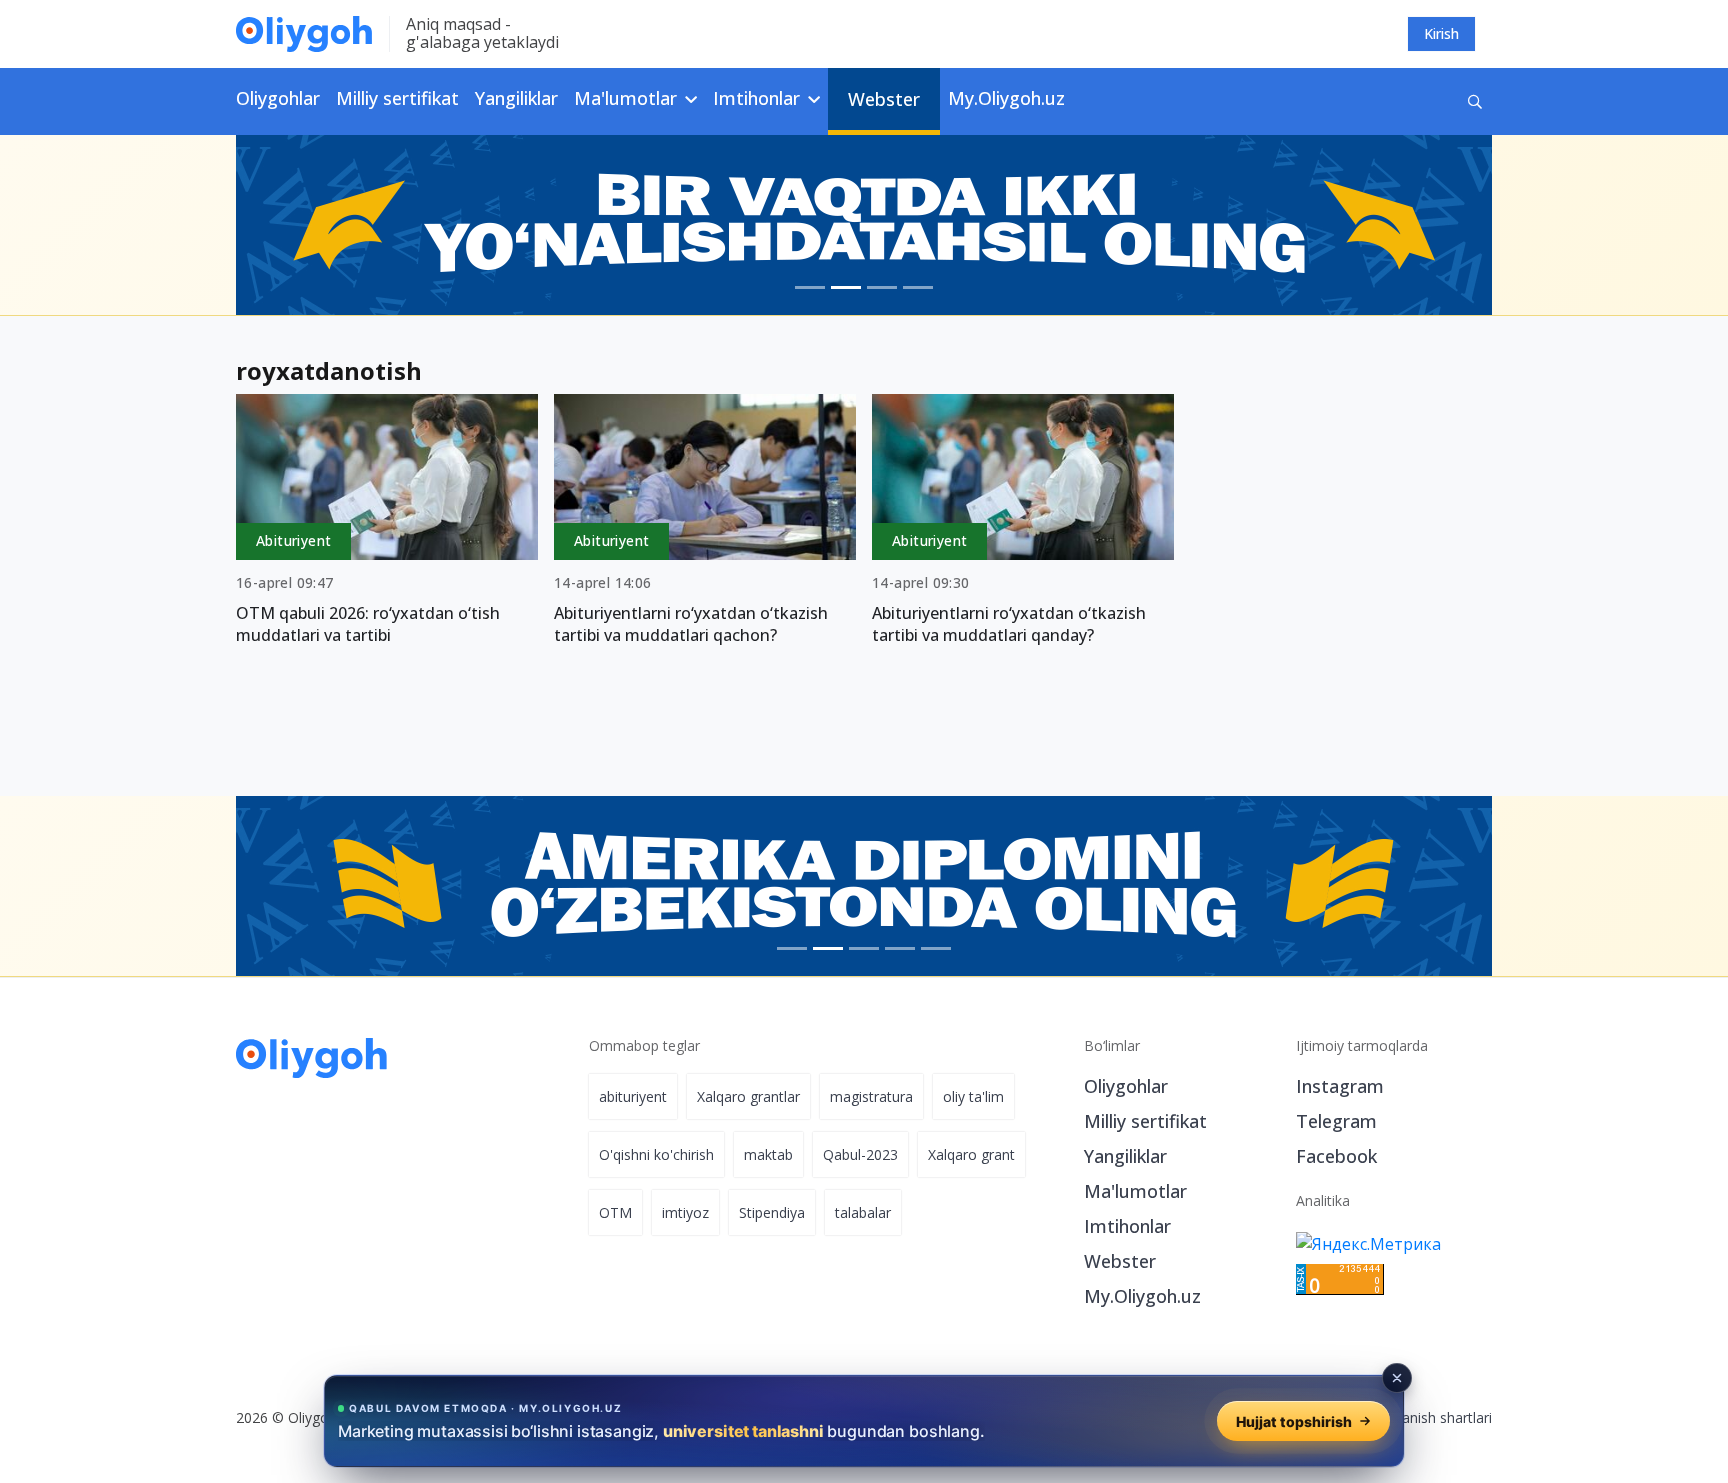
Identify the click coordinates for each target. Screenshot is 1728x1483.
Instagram (1340, 1086)
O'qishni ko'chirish (656, 1154)
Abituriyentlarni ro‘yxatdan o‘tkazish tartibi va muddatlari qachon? (691, 624)
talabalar (863, 1212)
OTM (615, 1212)
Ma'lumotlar (1135, 1191)
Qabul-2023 (860, 1154)
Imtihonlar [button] (759, 98)
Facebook (1336, 1156)
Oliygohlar (278, 98)
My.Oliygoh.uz (1006, 98)
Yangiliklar (516, 98)
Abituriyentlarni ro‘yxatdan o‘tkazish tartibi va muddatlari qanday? (1009, 624)
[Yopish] (1397, 1378)
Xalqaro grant (971, 1154)
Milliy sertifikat (397, 98)
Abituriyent (293, 540)
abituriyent (633, 1096)
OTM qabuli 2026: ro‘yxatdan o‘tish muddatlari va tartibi (368, 624)
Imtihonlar (1127, 1226)
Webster (884, 99)
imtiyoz (685, 1212)
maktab (768, 1154)
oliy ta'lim (973, 1096)
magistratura (871, 1096)
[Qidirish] (1475, 101)
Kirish (1441, 33)
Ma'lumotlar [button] (628, 98)
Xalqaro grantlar (748, 1096)
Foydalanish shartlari (1425, 1417)
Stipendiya (772, 1212)
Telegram (1336, 1121)
